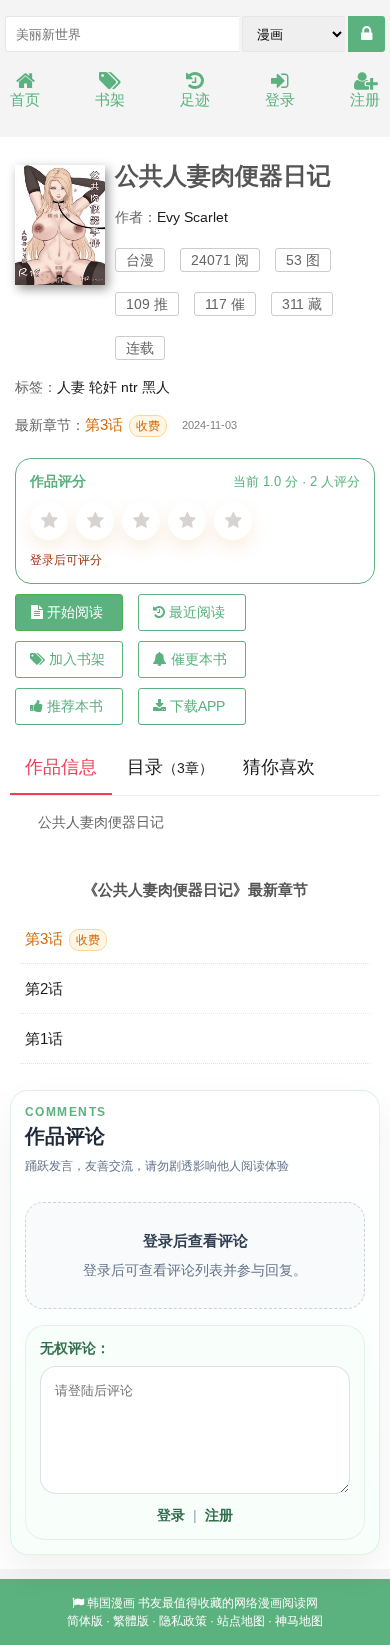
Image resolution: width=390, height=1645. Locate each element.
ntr (129, 387)
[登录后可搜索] (366, 34)
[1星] (49, 521)
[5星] (233, 521)
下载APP (197, 706)
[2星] (95, 521)
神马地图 (299, 1621)
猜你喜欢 (279, 767)
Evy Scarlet (192, 217)
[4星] (187, 521)
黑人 (156, 387)
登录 (280, 99)
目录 (170, 767)
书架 (110, 99)
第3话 (122, 424)
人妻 (71, 387)
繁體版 (131, 1621)
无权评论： (75, 1348)
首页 (25, 99)
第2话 (44, 988)
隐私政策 (183, 1621)
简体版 (85, 1621)
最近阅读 (197, 612)
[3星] (141, 521)
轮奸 (103, 387)
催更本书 (199, 659)
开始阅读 (75, 612)
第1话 (44, 1038)
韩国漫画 (111, 1603)
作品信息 (61, 767)
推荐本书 (75, 706)
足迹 (195, 99)
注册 (365, 99)
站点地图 (241, 1621)
